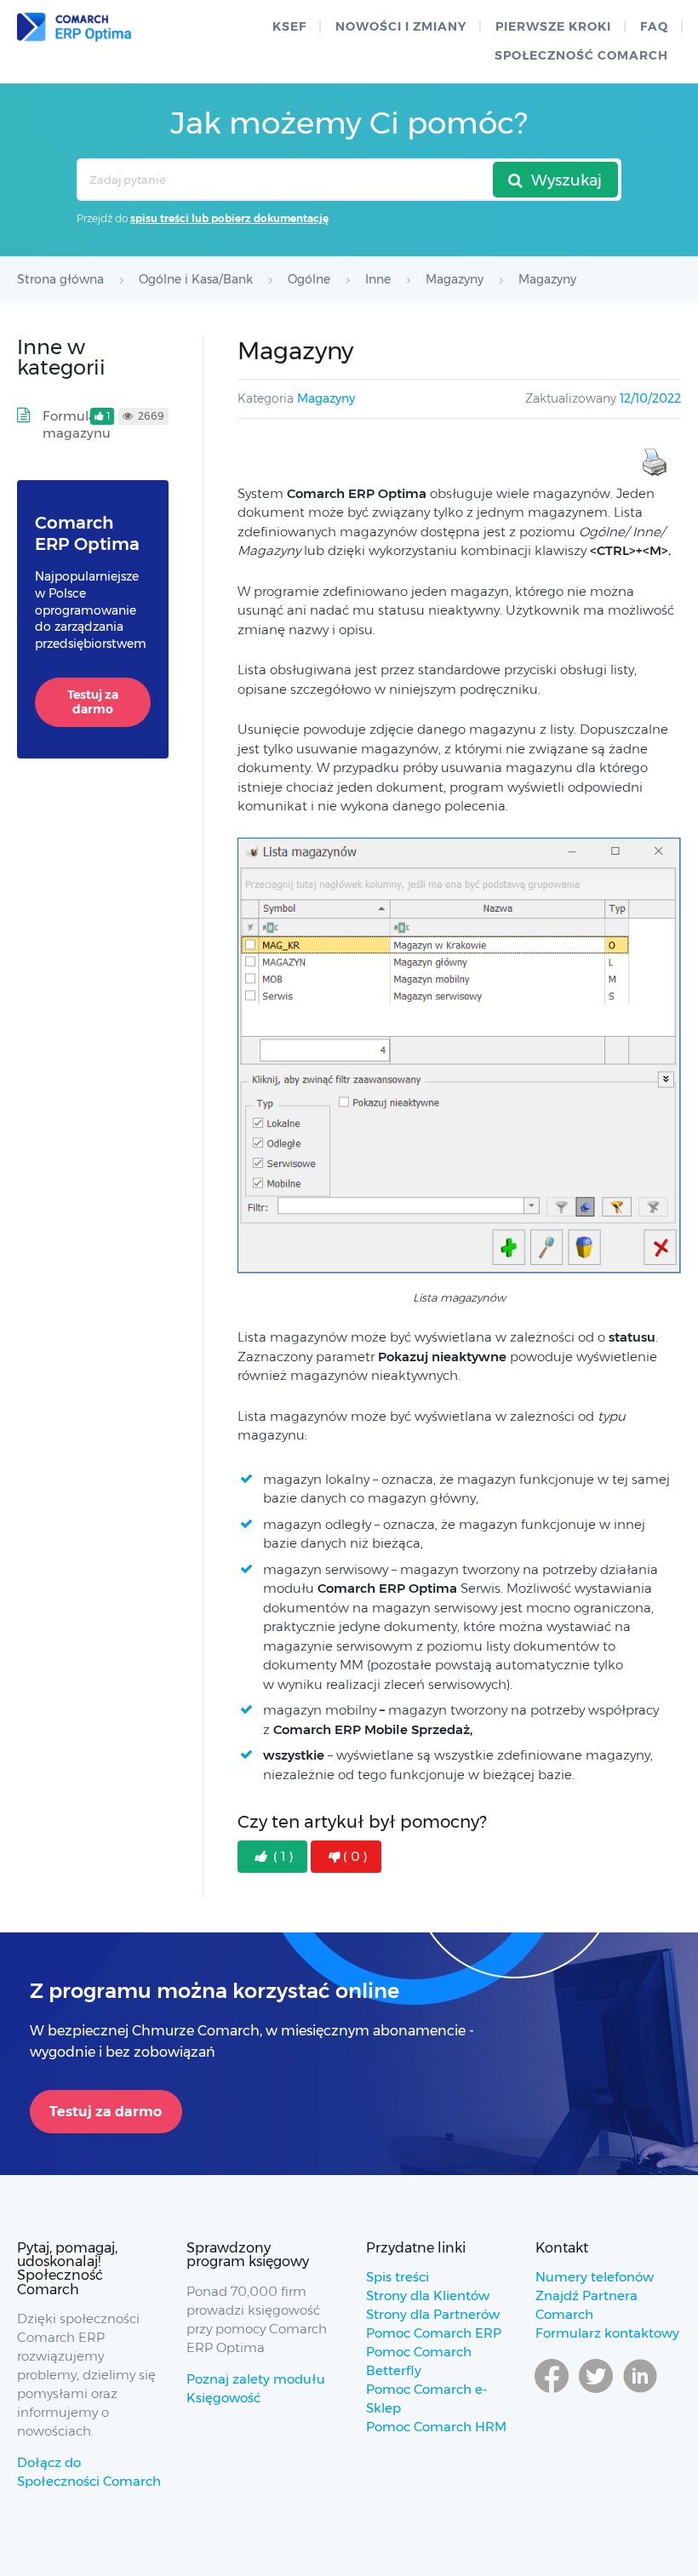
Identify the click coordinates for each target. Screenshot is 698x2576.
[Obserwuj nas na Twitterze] (596, 2392)
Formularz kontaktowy (607, 2333)
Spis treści (398, 2277)
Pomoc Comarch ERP (434, 2333)
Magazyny (326, 398)
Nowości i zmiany (401, 26)
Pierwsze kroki (553, 26)
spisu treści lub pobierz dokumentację (229, 218)
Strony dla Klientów (428, 2296)
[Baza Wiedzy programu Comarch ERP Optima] (74, 27)
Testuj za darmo (93, 702)
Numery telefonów (595, 2277)
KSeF (289, 26)
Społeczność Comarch (581, 55)
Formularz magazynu (77, 424)
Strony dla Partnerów (433, 2314)
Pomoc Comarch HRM (436, 2427)
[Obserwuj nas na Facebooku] (552, 2392)
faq (654, 26)
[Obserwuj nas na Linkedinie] (640, 2392)
